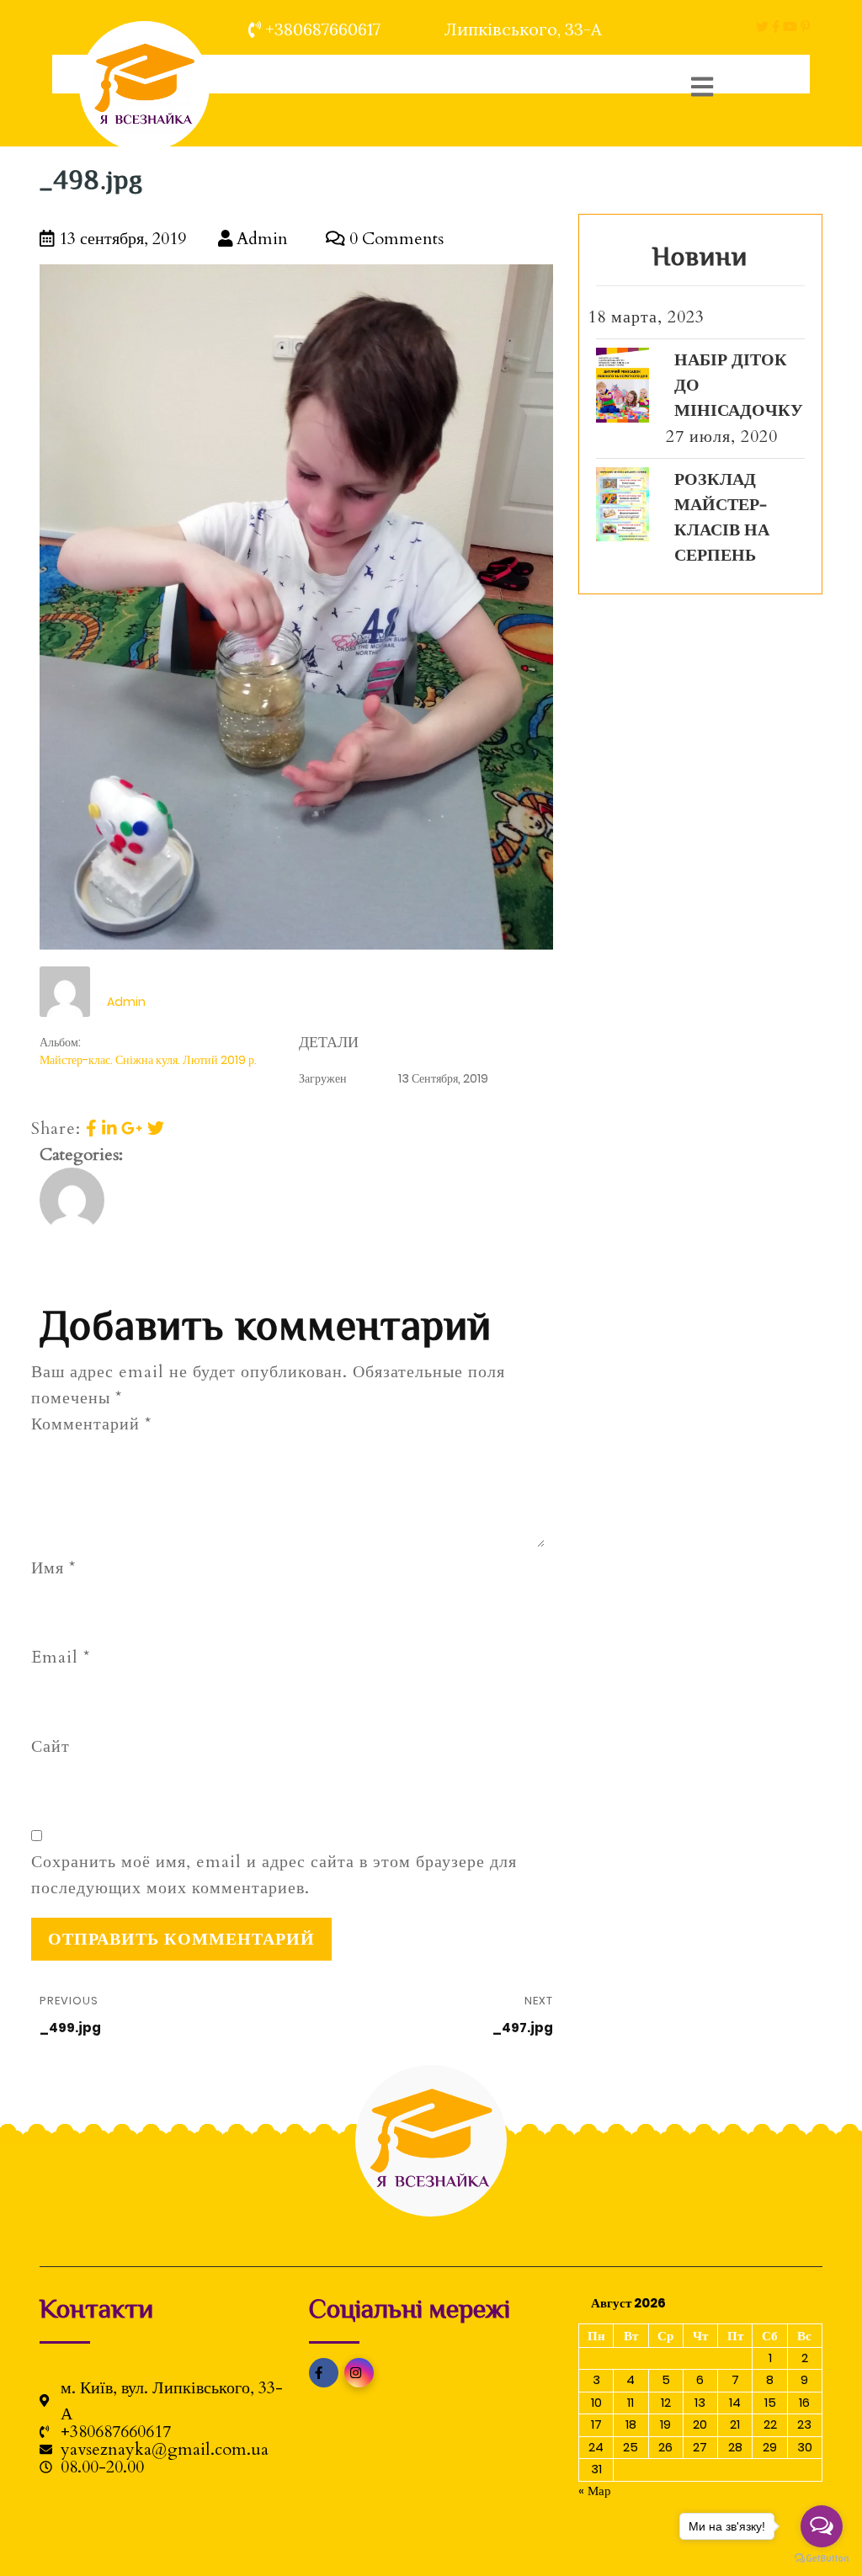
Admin (260, 239)
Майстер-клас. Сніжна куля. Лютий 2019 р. (148, 1060)
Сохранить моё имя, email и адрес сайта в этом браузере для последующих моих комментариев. (274, 1875)
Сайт (51, 1746)
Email (61, 1657)
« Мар (595, 2491)
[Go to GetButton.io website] (822, 2559)
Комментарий (91, 1424)
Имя (53, 1568)
